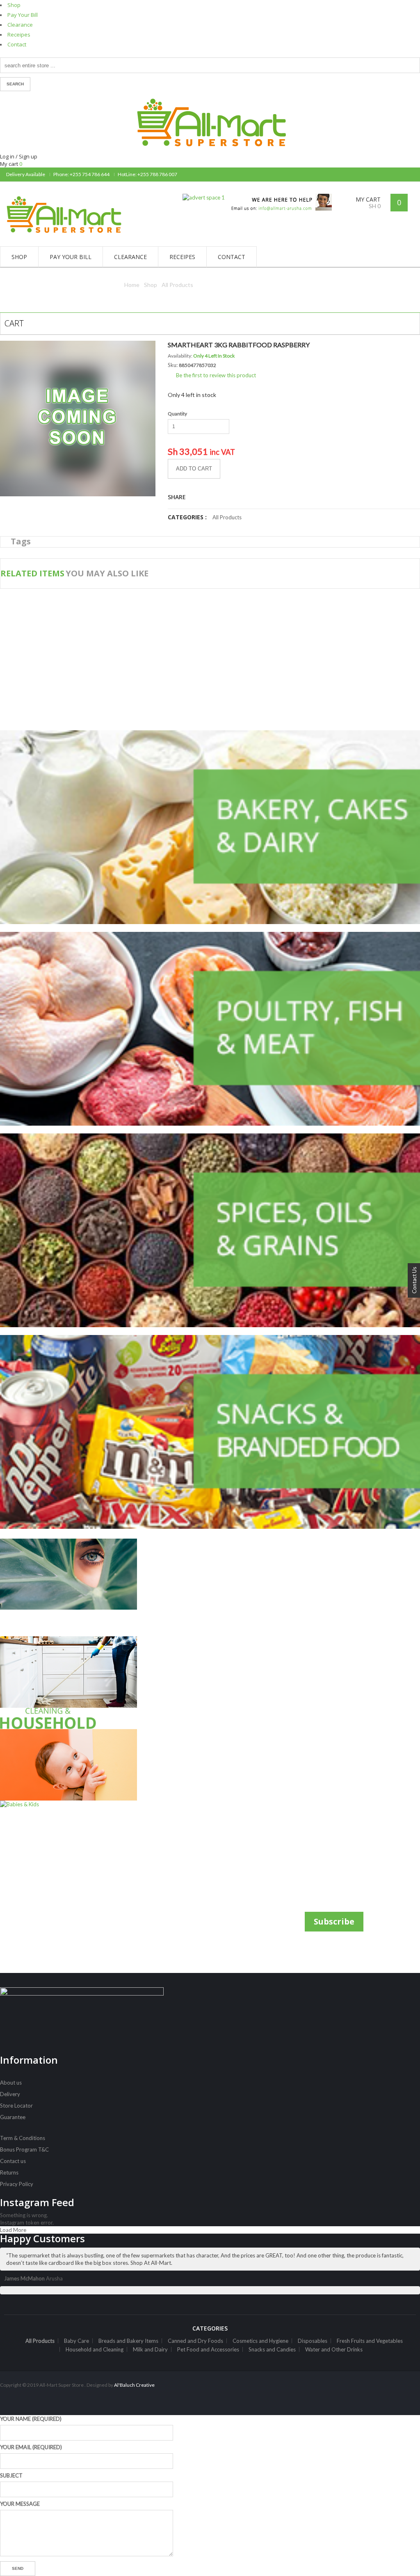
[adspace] (204, 197)
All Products (177, 285)
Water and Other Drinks (334, 2349)
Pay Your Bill (23, 15)
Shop (14, 5)
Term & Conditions (23, 2138)
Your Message (20, 2504)
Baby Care (76, 2341)
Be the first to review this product (216, 375)
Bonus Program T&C (24, 2149)
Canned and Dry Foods (195, 2341)
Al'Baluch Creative (134, 2385)
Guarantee (13, 2117)
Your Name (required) (31, 2419)
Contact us (13, 2161)
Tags (21, 541)
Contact (17, 44)
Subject (11, 2475)
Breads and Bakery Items (128, 2341)
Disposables (313, 2341)
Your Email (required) (31, 2447)
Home (132, 285)
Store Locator (16, 2106)
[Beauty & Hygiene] (68, 1588)
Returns (9, 2172)
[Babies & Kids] (68, 1769)
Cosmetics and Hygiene (260, 2341)
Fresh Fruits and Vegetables (370, 2341)
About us (11, 2083)
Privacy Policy (17, 2184)
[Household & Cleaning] (68, 1683)
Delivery (10, 2094)
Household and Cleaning (95, 2349)
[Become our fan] (406, 174)
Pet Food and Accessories (208, 2349)
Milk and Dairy (150, 2349)
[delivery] (278, 197)
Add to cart (194, 469)
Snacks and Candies (272, 2349)
